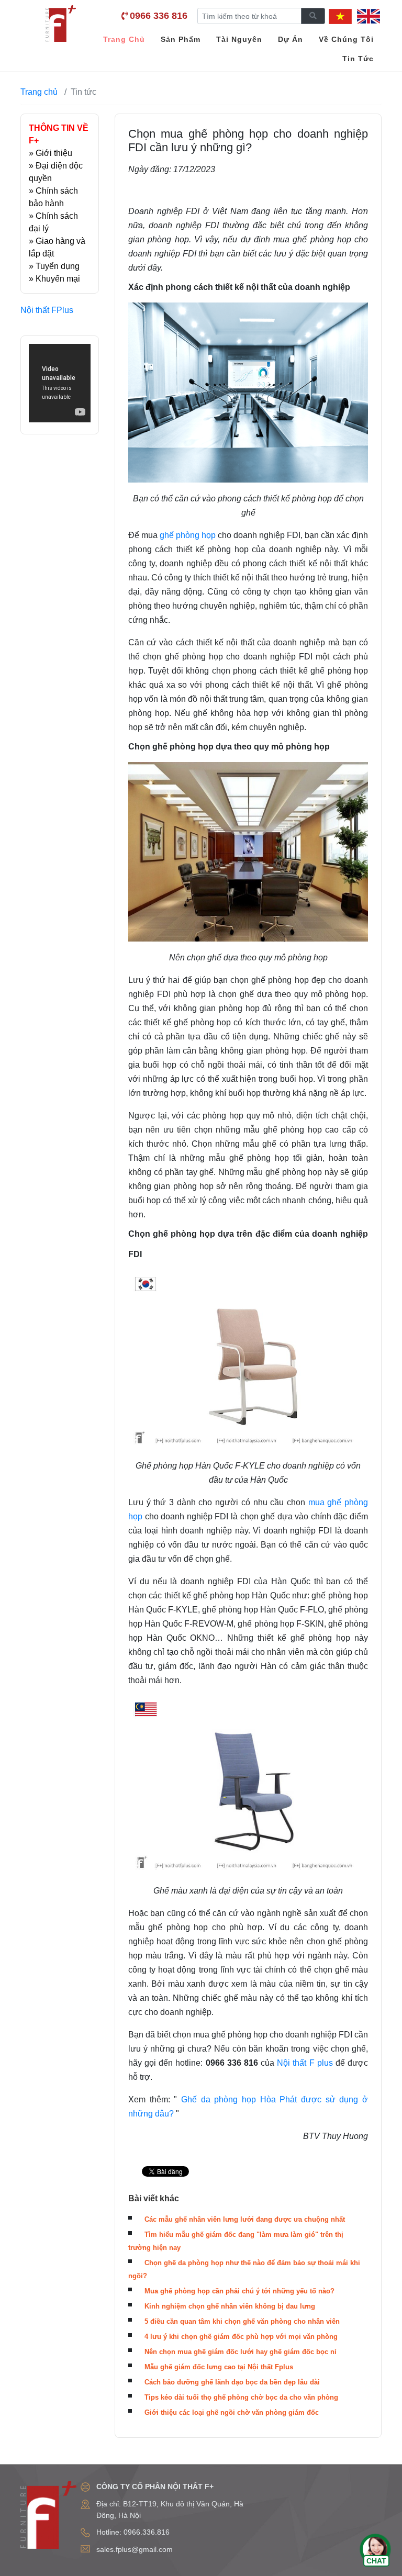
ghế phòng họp (188, 535)
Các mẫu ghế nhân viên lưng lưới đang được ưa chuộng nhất (245, 2219)
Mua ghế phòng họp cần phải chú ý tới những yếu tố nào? (239, 2291)
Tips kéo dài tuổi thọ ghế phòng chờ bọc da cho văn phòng (241, 2397)
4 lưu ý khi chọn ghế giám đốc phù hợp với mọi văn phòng (241, 2337)
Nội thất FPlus (47, 310)
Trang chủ (39, 92)
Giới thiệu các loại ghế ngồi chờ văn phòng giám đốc (232, 2412)
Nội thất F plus (305, 2063)
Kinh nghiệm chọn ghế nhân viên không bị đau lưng (230, 2306)
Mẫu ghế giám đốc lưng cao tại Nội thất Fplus (219, 2367)
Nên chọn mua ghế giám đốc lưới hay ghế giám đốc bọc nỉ (241, 2352)
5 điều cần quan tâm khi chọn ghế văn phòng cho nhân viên (242, 2321)
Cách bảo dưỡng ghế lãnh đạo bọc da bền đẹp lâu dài (232, 2382)
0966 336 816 (159, 16)
